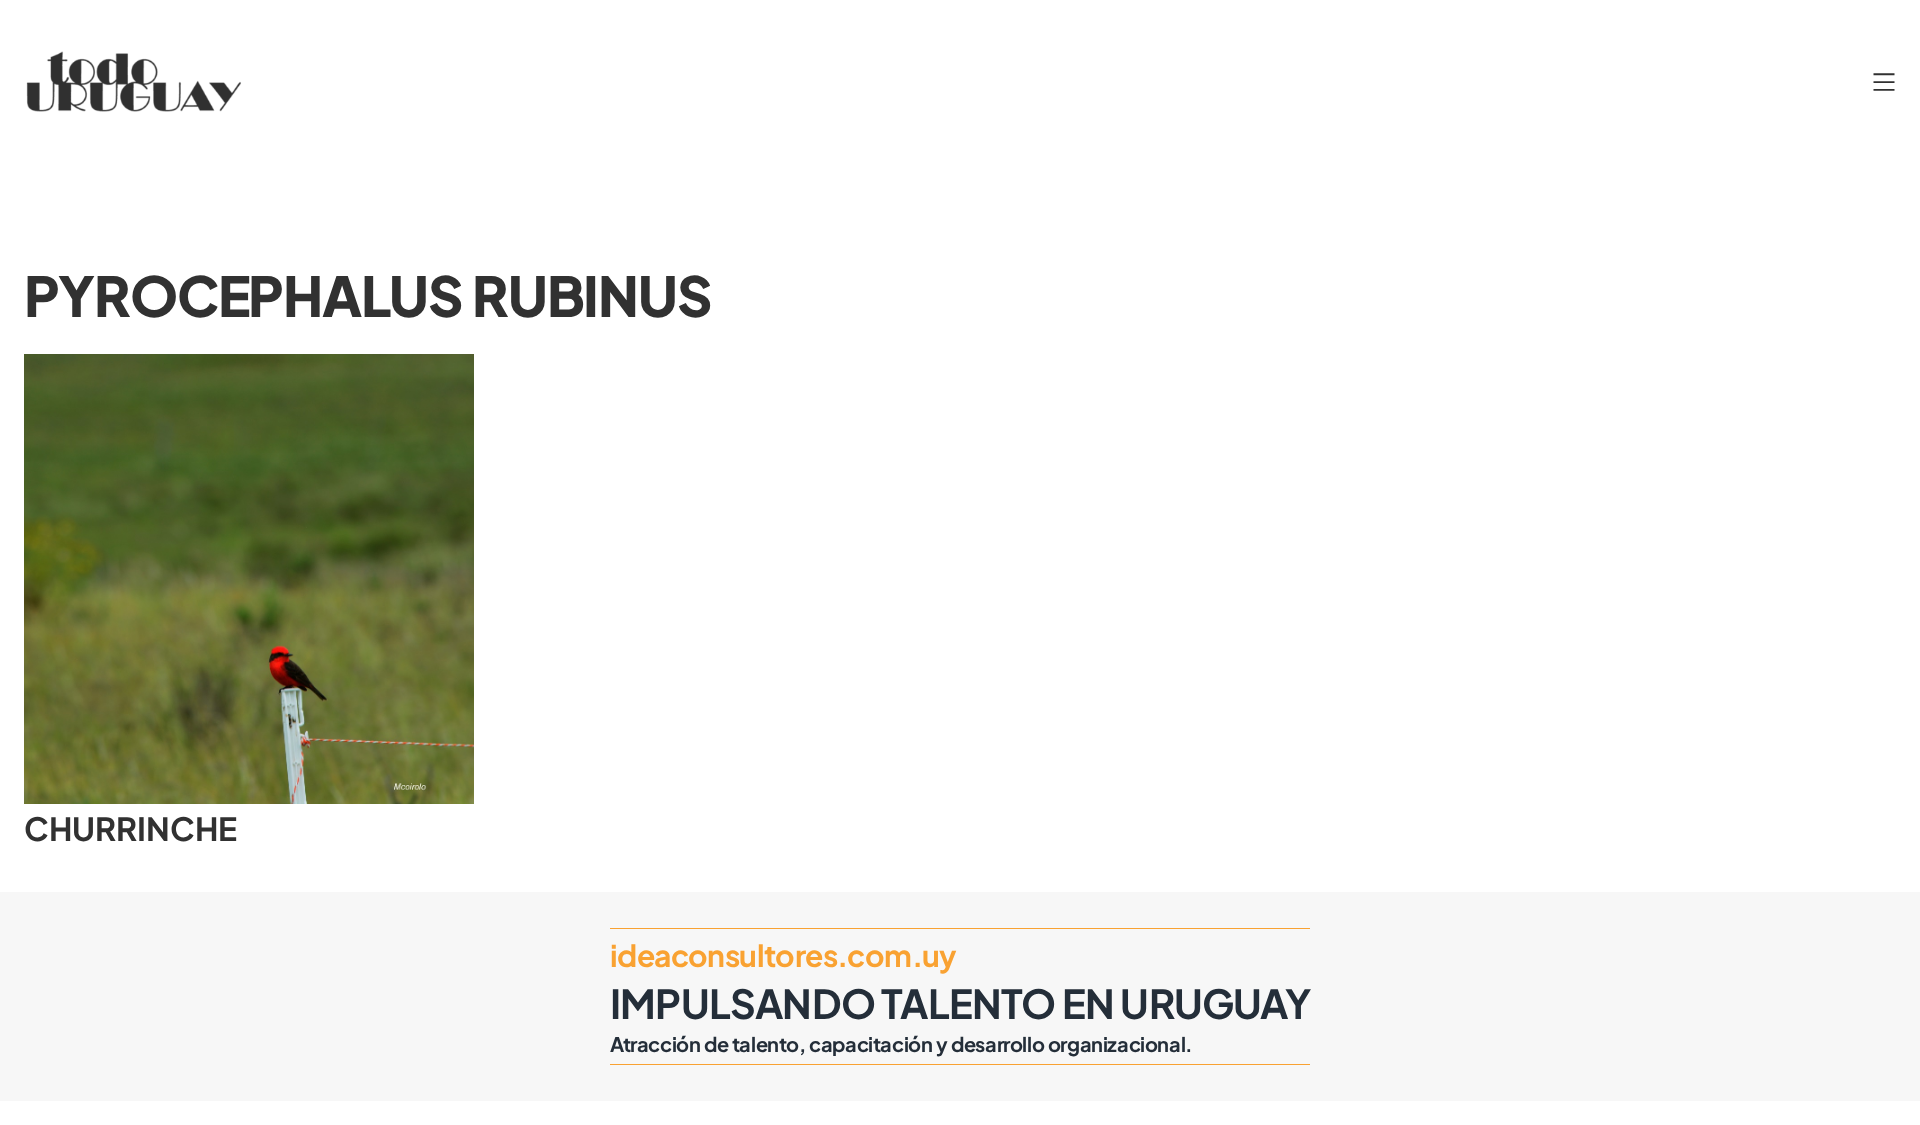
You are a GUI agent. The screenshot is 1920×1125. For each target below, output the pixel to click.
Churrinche (130, 828)
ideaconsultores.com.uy (783, 955)
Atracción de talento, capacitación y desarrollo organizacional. (901, 1043)
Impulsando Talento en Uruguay (960, 1002)
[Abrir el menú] (1884, 82)
